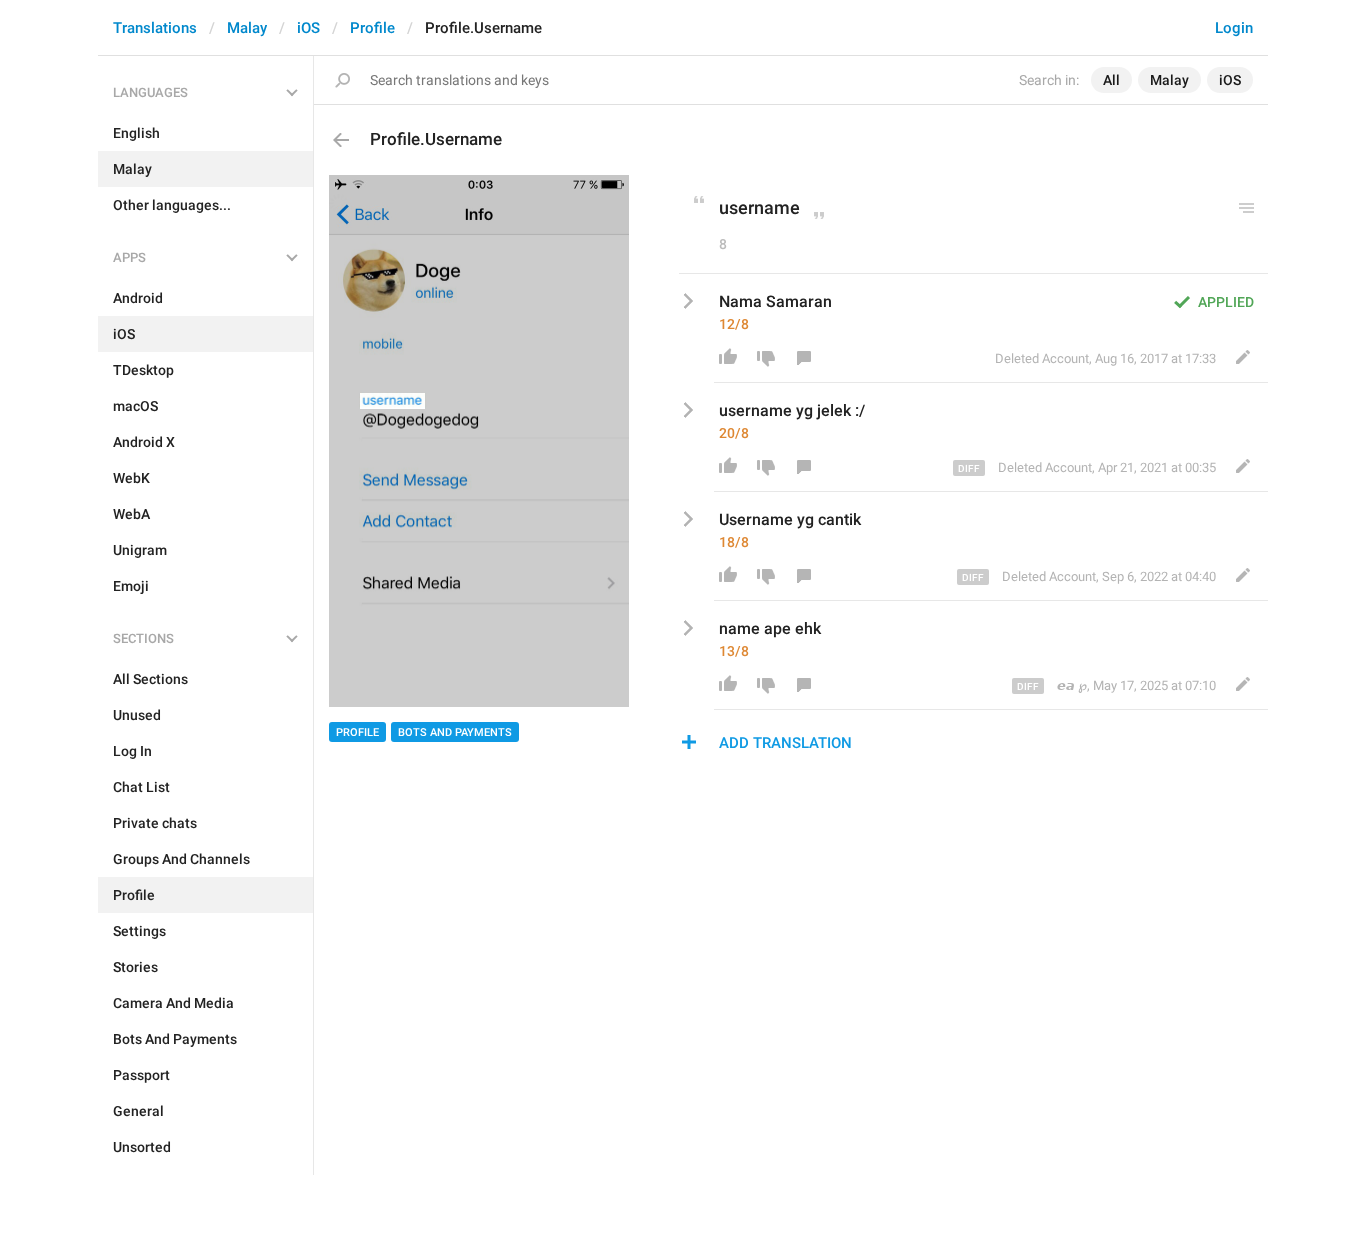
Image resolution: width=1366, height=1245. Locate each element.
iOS (308, 28)
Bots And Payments (455, 732)
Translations (155, 28)
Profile (372, 28)
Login (1234, 28)
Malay (247, 28)
